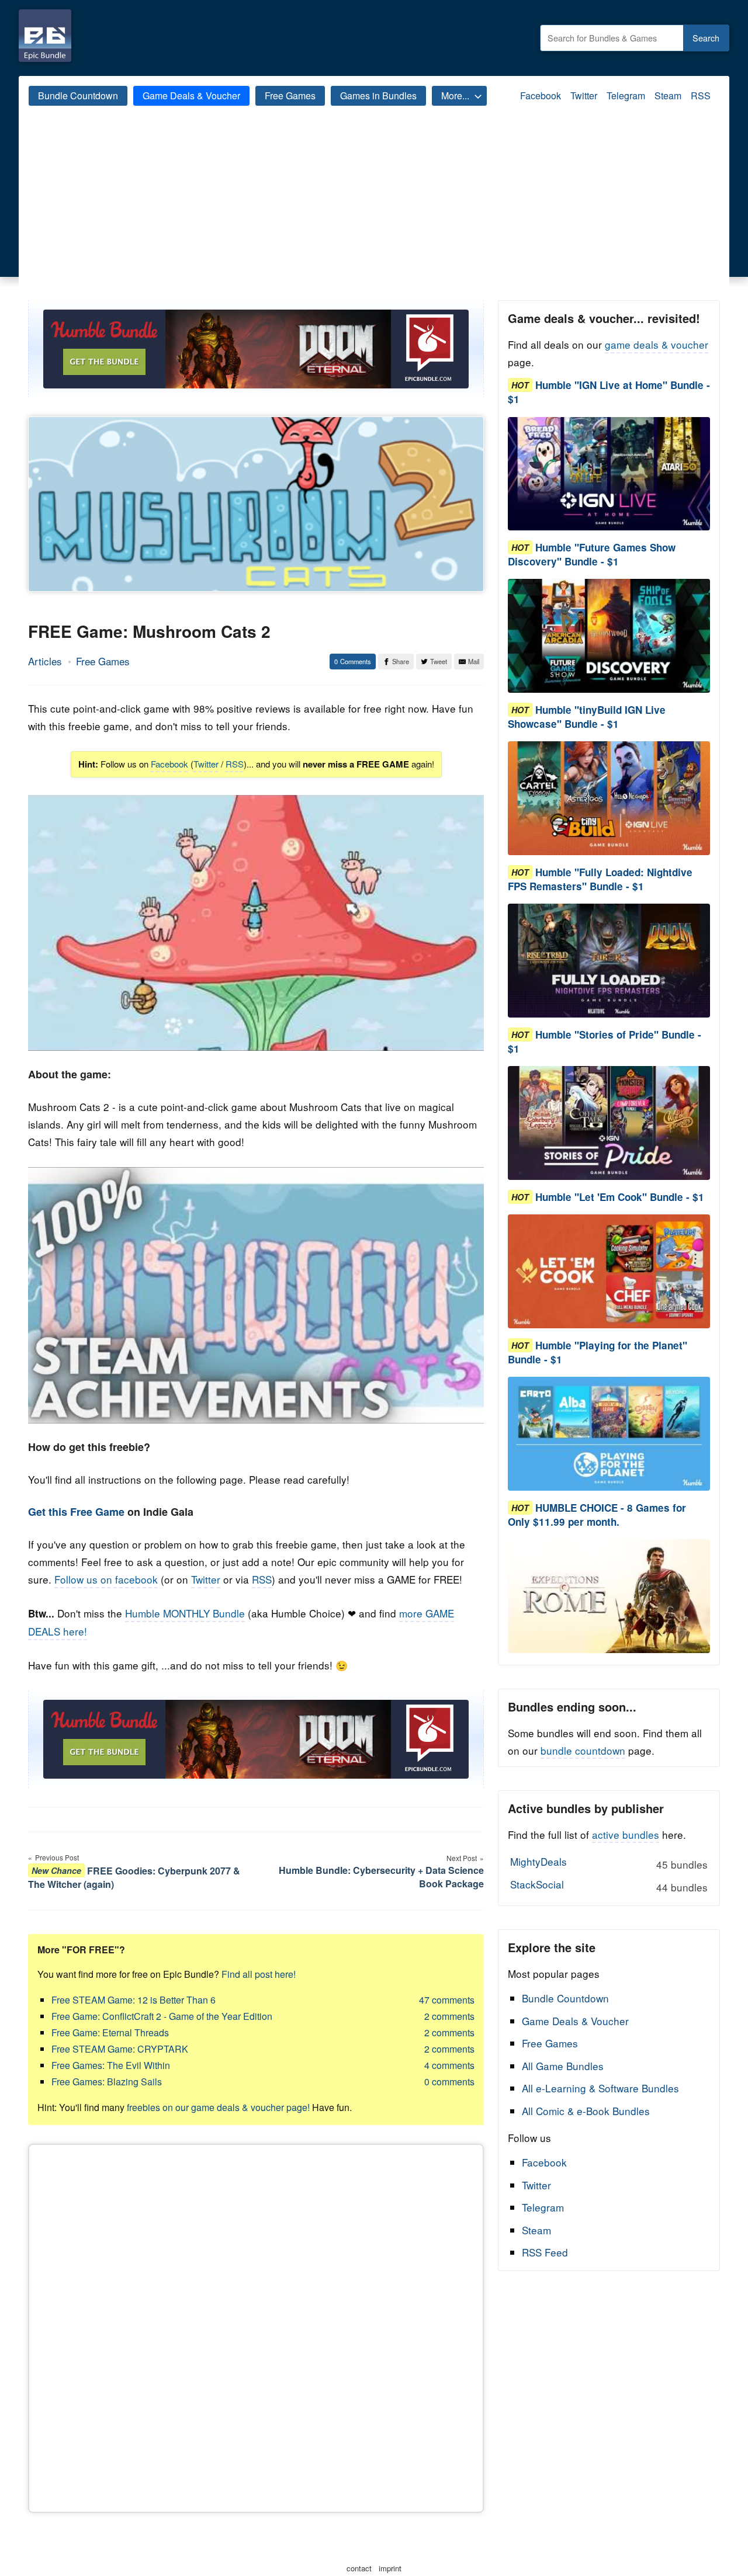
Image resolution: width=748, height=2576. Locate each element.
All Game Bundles (563, 2066)
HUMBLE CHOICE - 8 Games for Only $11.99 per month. (597, 1515)
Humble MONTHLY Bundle (185, 1613)
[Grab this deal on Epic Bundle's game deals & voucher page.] (609, 474)
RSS (701, 96)
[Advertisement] (374, 213)
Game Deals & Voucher (191, 96)
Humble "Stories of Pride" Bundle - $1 (605, 1041)
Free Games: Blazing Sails (107, 2082)
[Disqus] (256, 2326)
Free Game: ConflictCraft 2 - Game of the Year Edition (162, 2016)
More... (455, 96)
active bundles (626, 1834)
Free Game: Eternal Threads (110, 2032)
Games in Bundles (378, 96)
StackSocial (609, 1886)
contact (359, 2568)
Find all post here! (259, 1974)
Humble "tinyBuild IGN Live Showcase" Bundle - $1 (587, 717)
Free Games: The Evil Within (111, 2065)
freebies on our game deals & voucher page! (218, 2107)
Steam (668, 96)
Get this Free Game (76, 1512)
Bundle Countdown (78, 96)
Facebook (541, 96)
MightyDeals (609, 1863)
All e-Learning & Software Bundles (600, 2088)
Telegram (626, 96)
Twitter (584, 96)
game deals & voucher (657, 344)
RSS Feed (545, 2252)
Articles (45, 661)
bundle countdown (583, 1750)
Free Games (290, 96)
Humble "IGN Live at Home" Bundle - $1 (609, 392)
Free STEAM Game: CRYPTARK (120, 2049)
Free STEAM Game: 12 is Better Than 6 (134, 2000)
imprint (390, 2568)
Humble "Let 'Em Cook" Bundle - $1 (620, 1197)
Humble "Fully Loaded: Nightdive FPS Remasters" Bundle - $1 (600, 879)
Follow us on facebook (106, 1579)
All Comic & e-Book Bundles (586, 2111)
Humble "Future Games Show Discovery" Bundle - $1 (592, 554)
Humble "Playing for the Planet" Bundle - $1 (598, 1352)
